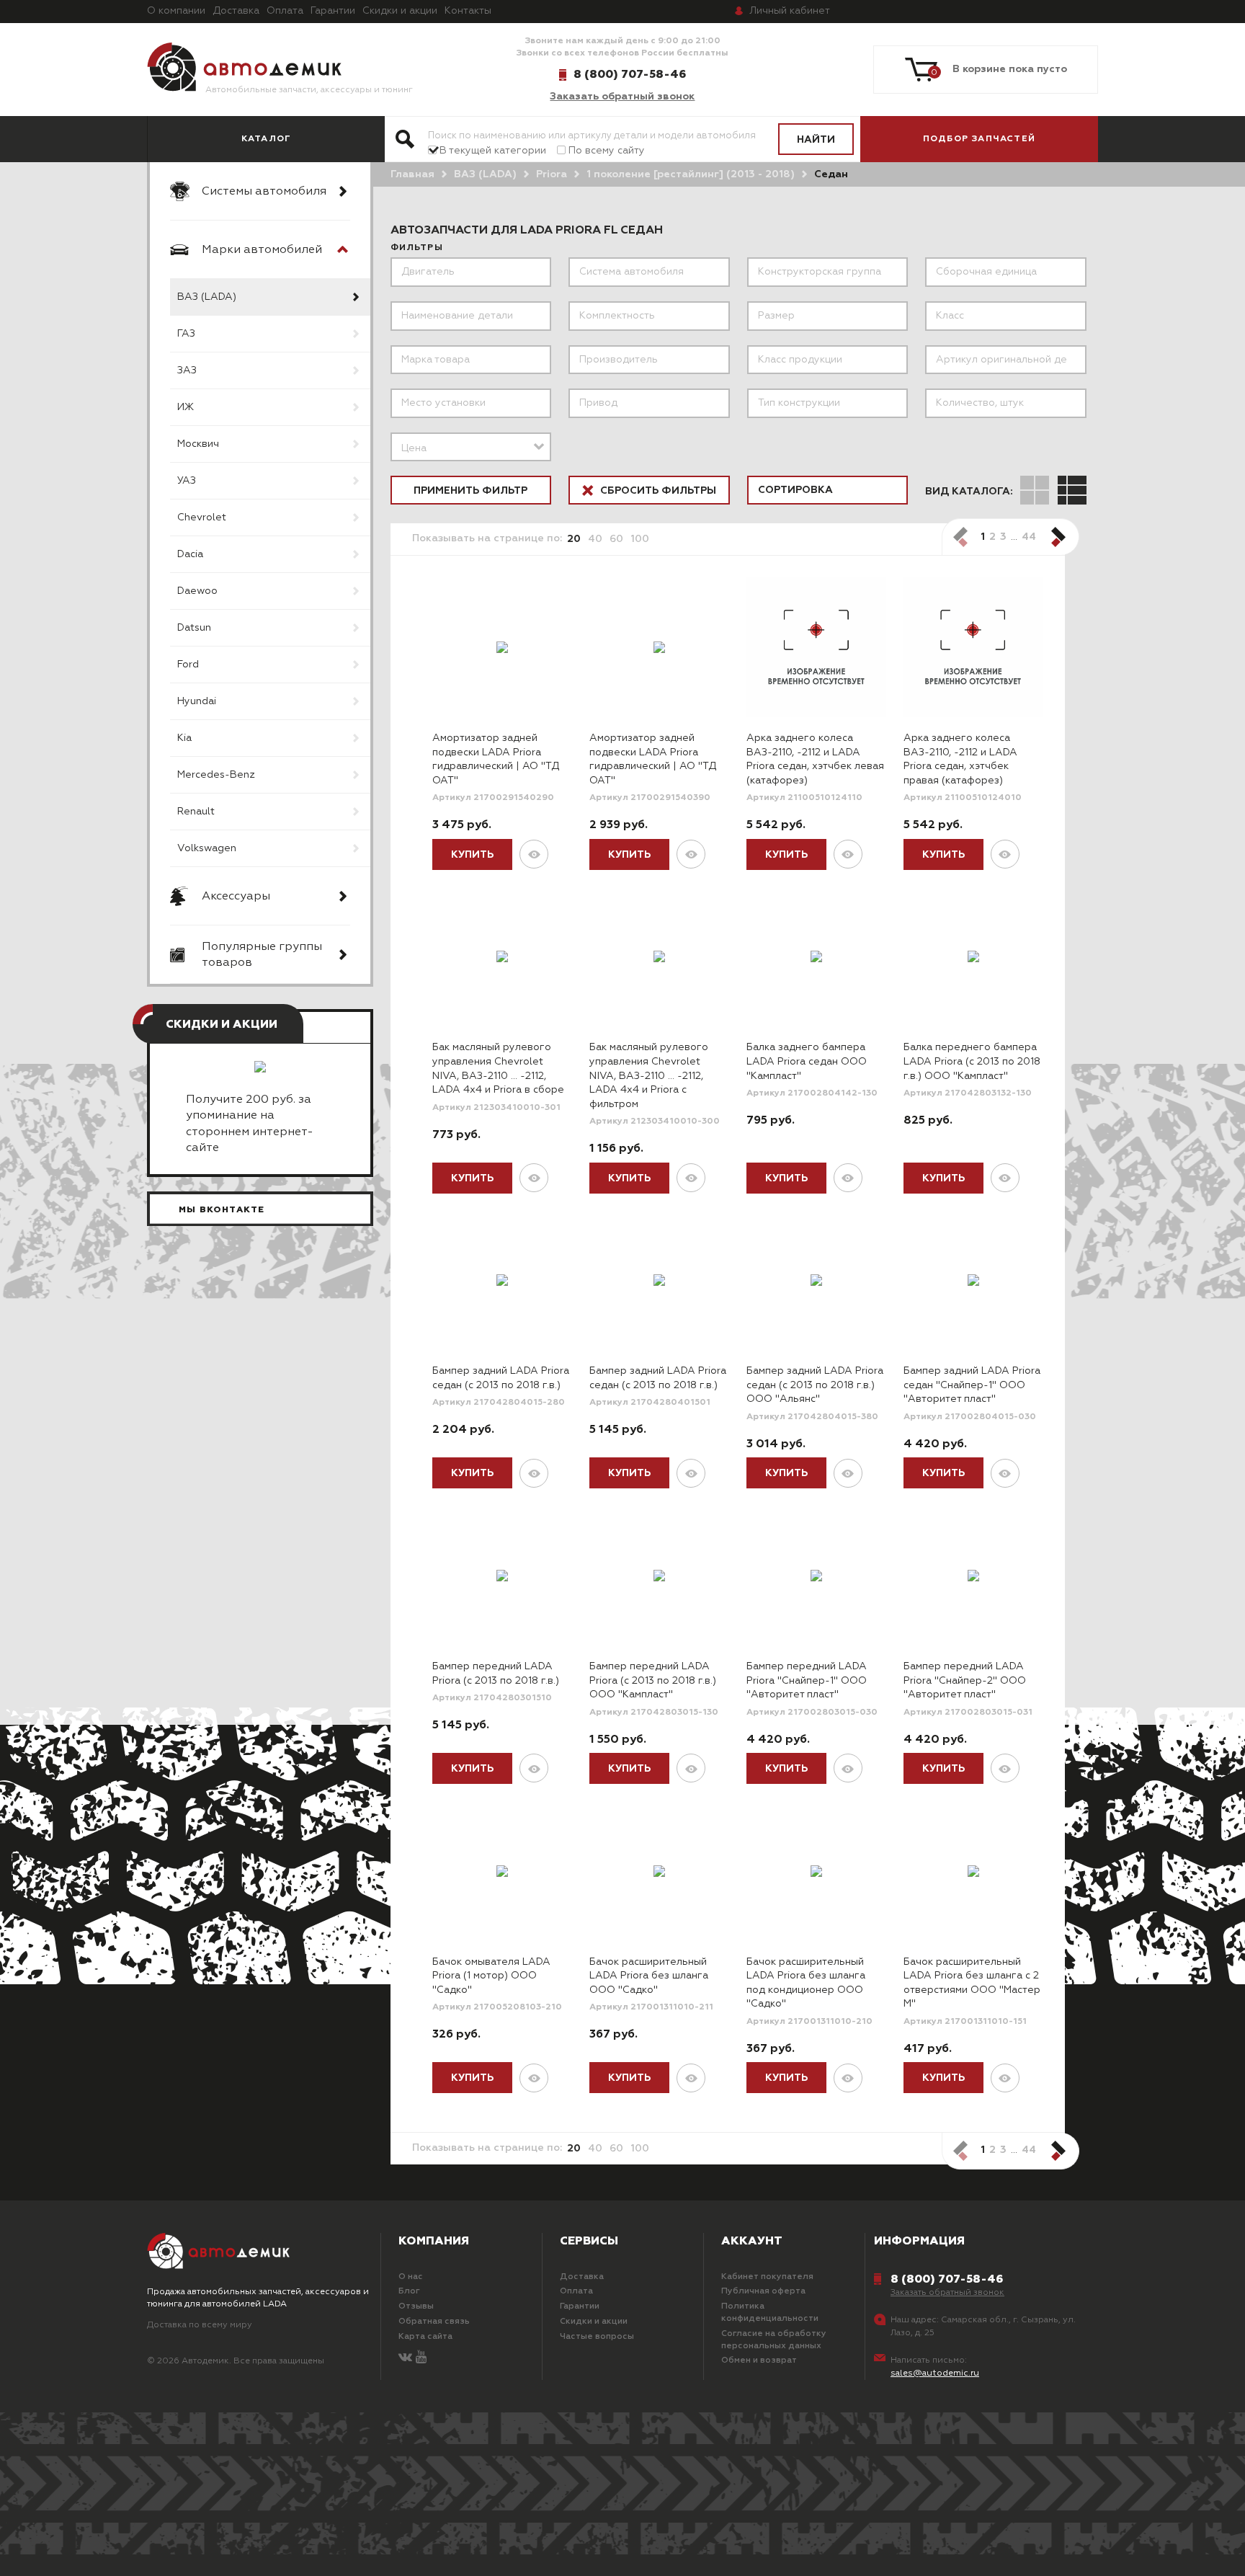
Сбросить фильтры (657, 491)
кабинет (790, 11)
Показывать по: (487, 538)
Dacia (190, 554)
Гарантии (333, 11)
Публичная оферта (763, 2291)
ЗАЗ (187, 370)
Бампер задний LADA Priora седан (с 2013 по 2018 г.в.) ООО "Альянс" (815, 1385)
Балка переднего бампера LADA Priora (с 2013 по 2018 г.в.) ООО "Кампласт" (972, 1061)
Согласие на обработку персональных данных (774, 2340)
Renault (196, 812)
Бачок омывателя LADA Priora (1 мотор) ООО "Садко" (491, 1976)
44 (1029, 537)
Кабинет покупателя (767, 2277)
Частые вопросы (597, 2337)
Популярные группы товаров (262, 955)
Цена (414, 448)
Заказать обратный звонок (622, 97)
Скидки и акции (400, 11)
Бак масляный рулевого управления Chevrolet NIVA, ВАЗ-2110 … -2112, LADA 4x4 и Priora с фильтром (649, 1075)
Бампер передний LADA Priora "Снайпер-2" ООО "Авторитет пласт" (965, 1680)
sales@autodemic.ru (935, 2373)
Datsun (194, 628)
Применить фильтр (470, 491)
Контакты (468, 11)
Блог (409, 2291)
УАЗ (187, 481)
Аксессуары (236, 897)
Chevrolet (202, 518)
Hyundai (197, 701)
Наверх (103, 2547)
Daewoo (197, 591)
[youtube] (421, 2358)
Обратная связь (434, 2322)
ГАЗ (186, 334)
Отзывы (416, 2306)
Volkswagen (207, 848)
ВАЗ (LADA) (207, 297)
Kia (184, 738)
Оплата (285, 11)
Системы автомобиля (264, 192)
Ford (188, 665)
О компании (176, 11)
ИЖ (186, 407)
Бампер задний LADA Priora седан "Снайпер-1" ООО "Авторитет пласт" (972, 1385)
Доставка (236, 11)
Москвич (198, 444)
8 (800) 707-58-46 (630, 74)
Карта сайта (425, 2337)
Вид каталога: (969, 492)
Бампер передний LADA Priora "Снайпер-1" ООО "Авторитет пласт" (807, 1680)
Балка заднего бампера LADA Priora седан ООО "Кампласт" (807, 1061)
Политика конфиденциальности (770, 2313)
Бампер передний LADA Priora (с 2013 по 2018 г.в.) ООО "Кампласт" (653, 1680)
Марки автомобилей (262, 250)
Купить (472, 855)
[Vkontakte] (405, 2358)
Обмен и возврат (759, 2360)
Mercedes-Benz (216, 775)
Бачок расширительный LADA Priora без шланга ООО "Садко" (649, 1976)
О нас (411, 2277)
